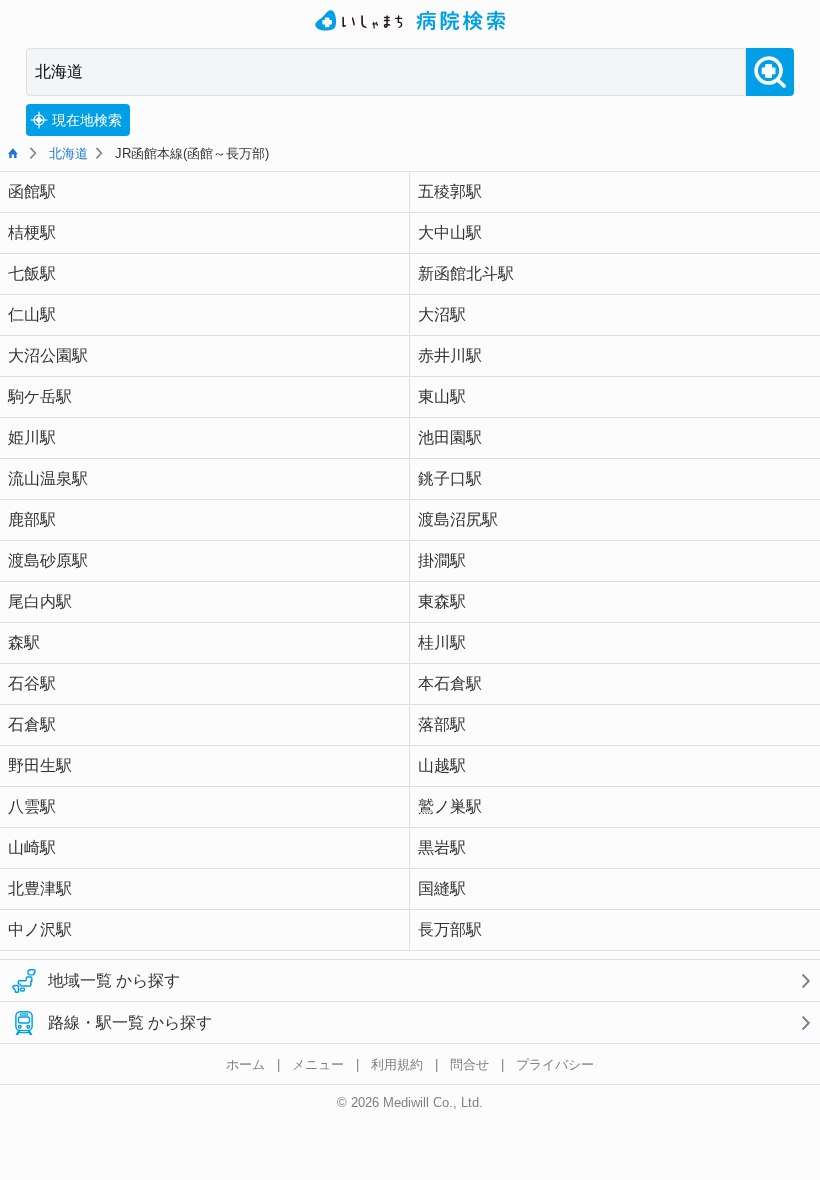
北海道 (68, 153)
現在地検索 (87, 120)
